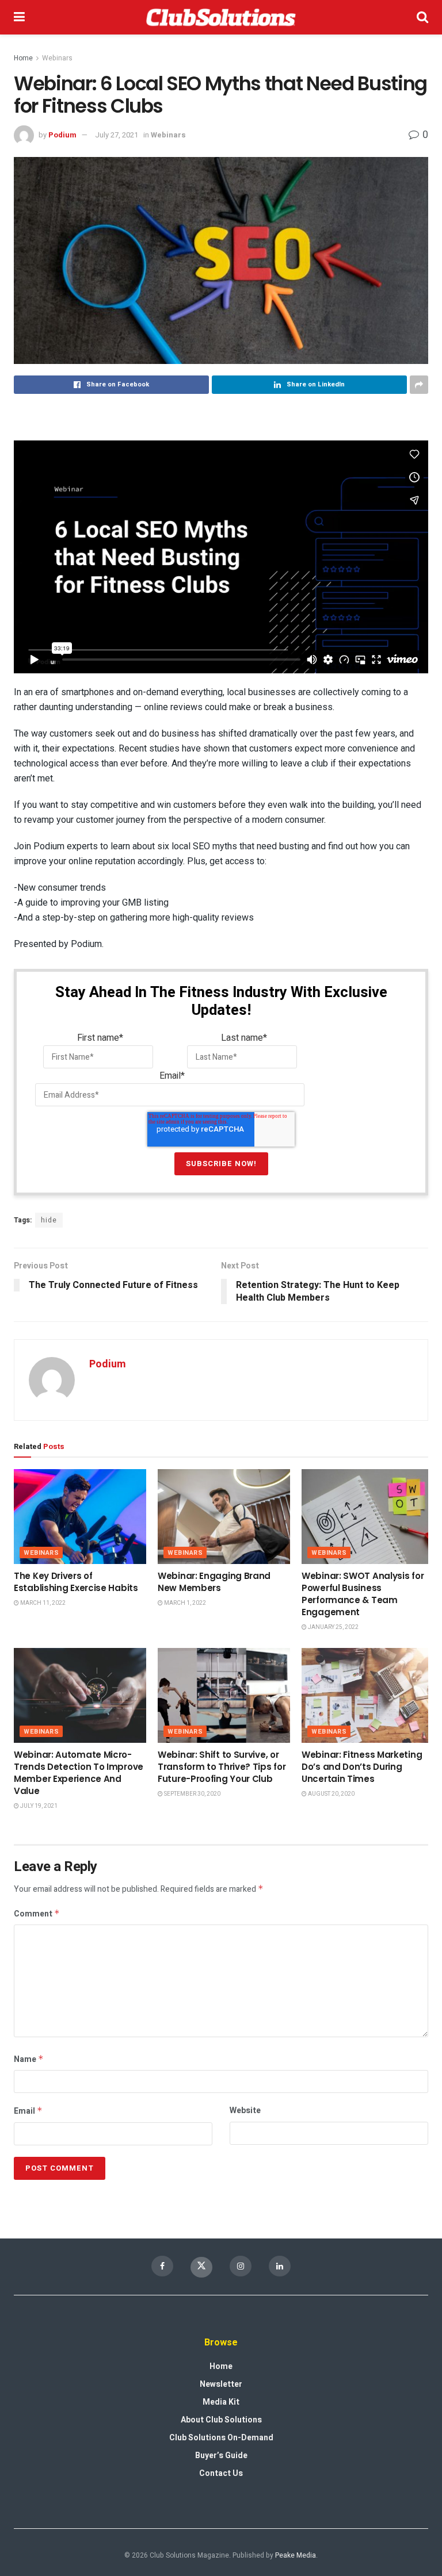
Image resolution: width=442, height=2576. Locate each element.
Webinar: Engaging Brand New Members (214, 1582)
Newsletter (221, 2384)
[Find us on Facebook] (162, 2266)
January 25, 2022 (333, 1627)
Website (245, 2111)
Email (28, 2111)
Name (29, 2059)
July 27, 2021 (117, 135)
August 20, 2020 (331, 1794)
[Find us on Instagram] (241, 2266)
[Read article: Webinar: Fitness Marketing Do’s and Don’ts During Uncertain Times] (368, 1695)
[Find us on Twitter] (201, 2267)
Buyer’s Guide (221, 2456)
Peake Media (296, 2555)
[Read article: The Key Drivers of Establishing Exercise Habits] (80, 1516)
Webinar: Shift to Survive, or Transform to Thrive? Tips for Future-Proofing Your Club (222, 1767)
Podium (62, 135)
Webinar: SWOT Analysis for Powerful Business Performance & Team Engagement (363, 1594)
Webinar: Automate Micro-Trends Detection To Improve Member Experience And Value (79, 1773)
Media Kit (221, 2402)
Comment (37, 1914)
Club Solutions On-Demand (221, 2438)
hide (49, 1220)
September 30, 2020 (192, 1794)
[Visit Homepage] (221, 17)
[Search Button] (422, 17)
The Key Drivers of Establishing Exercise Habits (76, 1582)
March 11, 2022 (42, 1603)
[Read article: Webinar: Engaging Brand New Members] (224, 1516)
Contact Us (221, 2473)
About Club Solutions (221, 2420)
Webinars (57, 58)
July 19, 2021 (38, 1806)
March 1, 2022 (184, 1603)
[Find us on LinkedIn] (280, 2266)
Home (23, 58)
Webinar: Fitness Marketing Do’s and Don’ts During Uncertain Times (362, 1767)
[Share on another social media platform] (419, 385)
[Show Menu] (19, 17)
